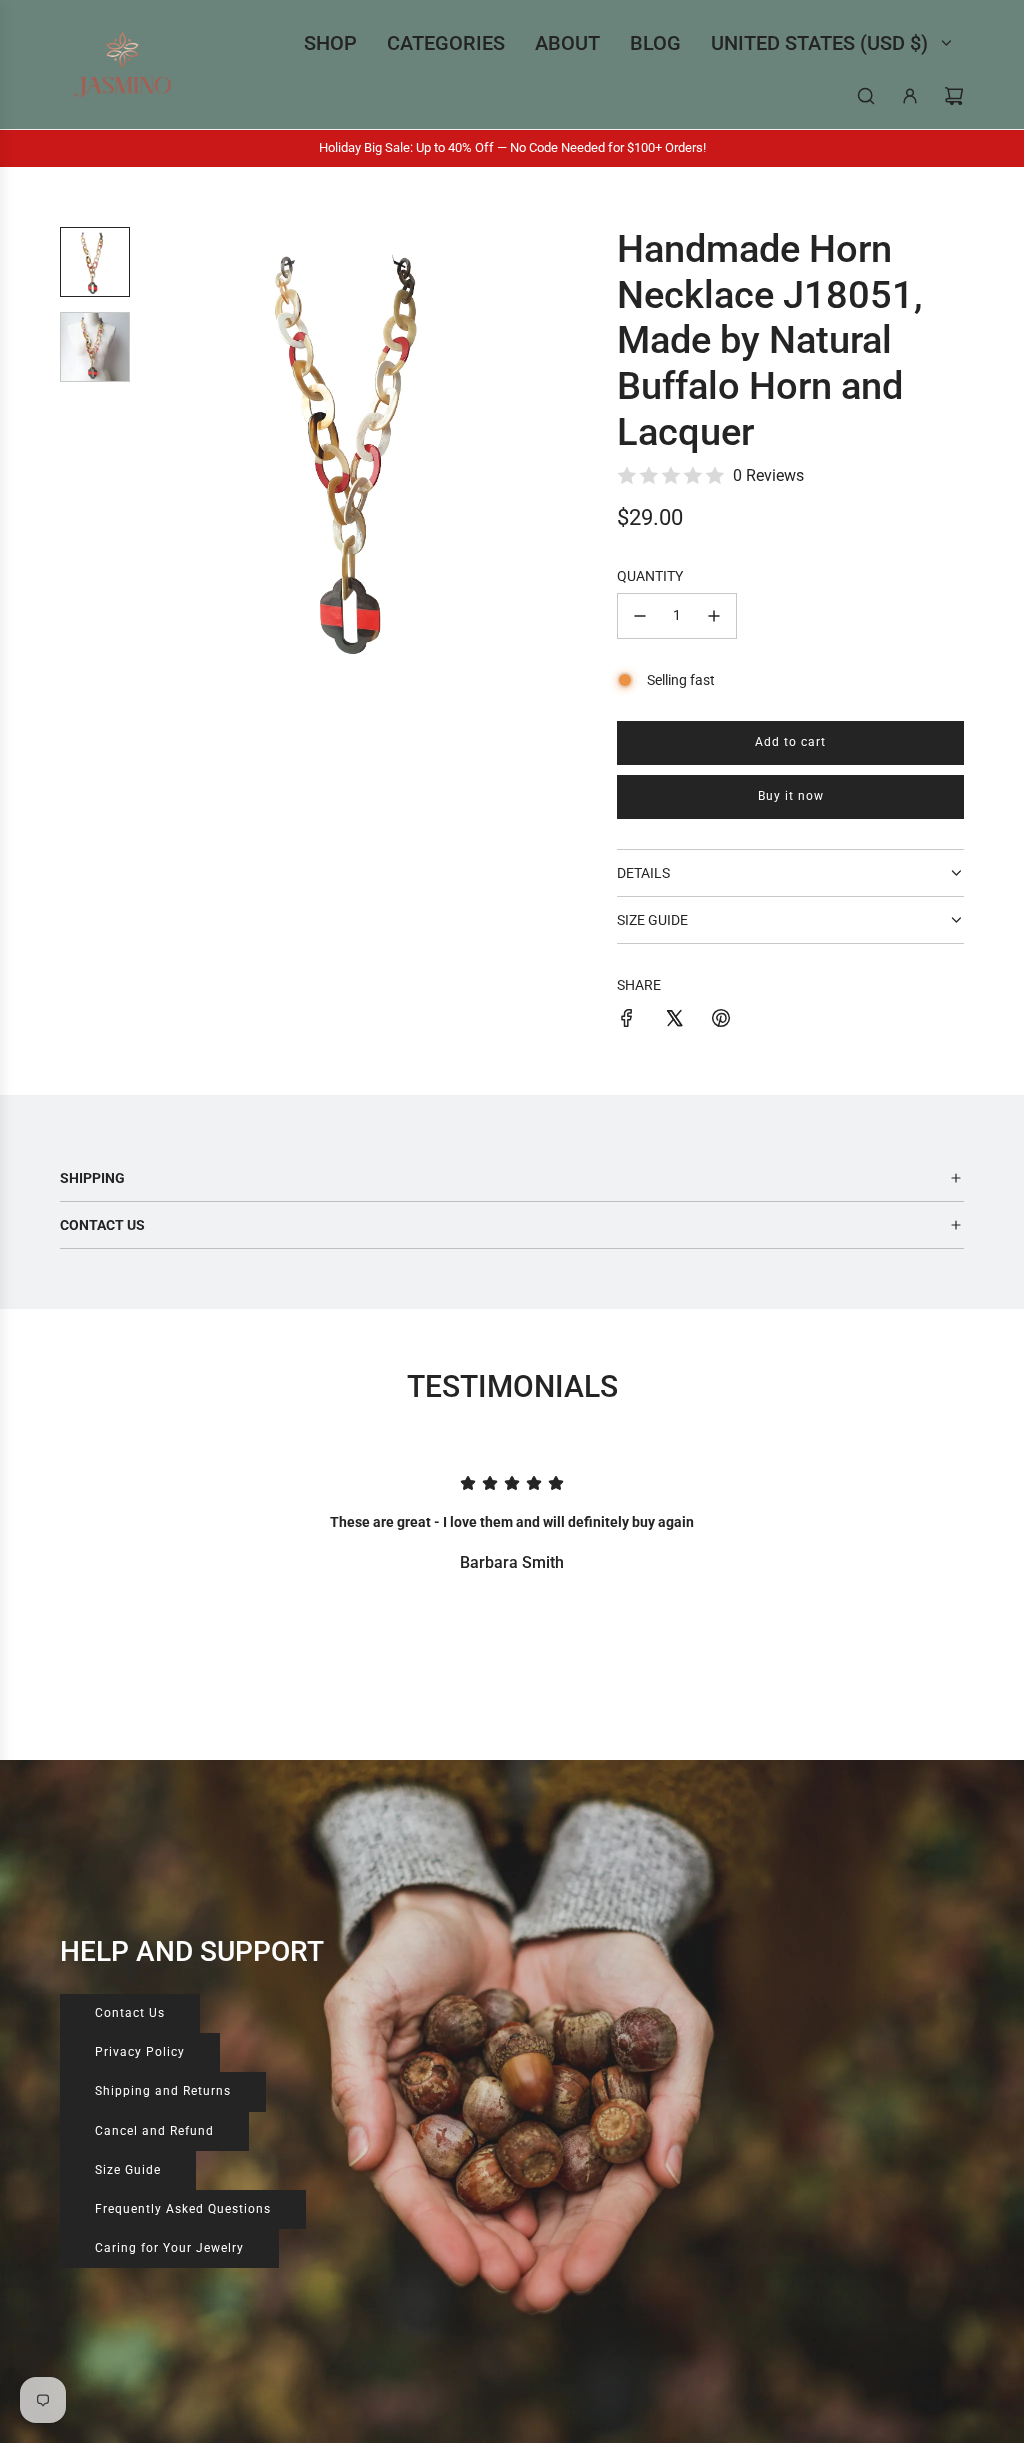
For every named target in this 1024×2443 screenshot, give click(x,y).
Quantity (650, 576)
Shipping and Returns (163, 2091)
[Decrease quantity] (640, 616)
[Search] (866, 96)
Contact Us (130, 2013)
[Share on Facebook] (627, 1021)
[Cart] (954, 96)
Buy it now (791, 796)
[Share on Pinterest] (721, 1021)
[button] (171, 448)
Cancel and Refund (154, 2131)
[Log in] (910, 96)
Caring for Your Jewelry (169, 2248)
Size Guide (128, 2170)
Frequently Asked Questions (183, 2209)
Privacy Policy (140, 2052)
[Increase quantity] (714, 616)
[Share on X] (674, 1021)
